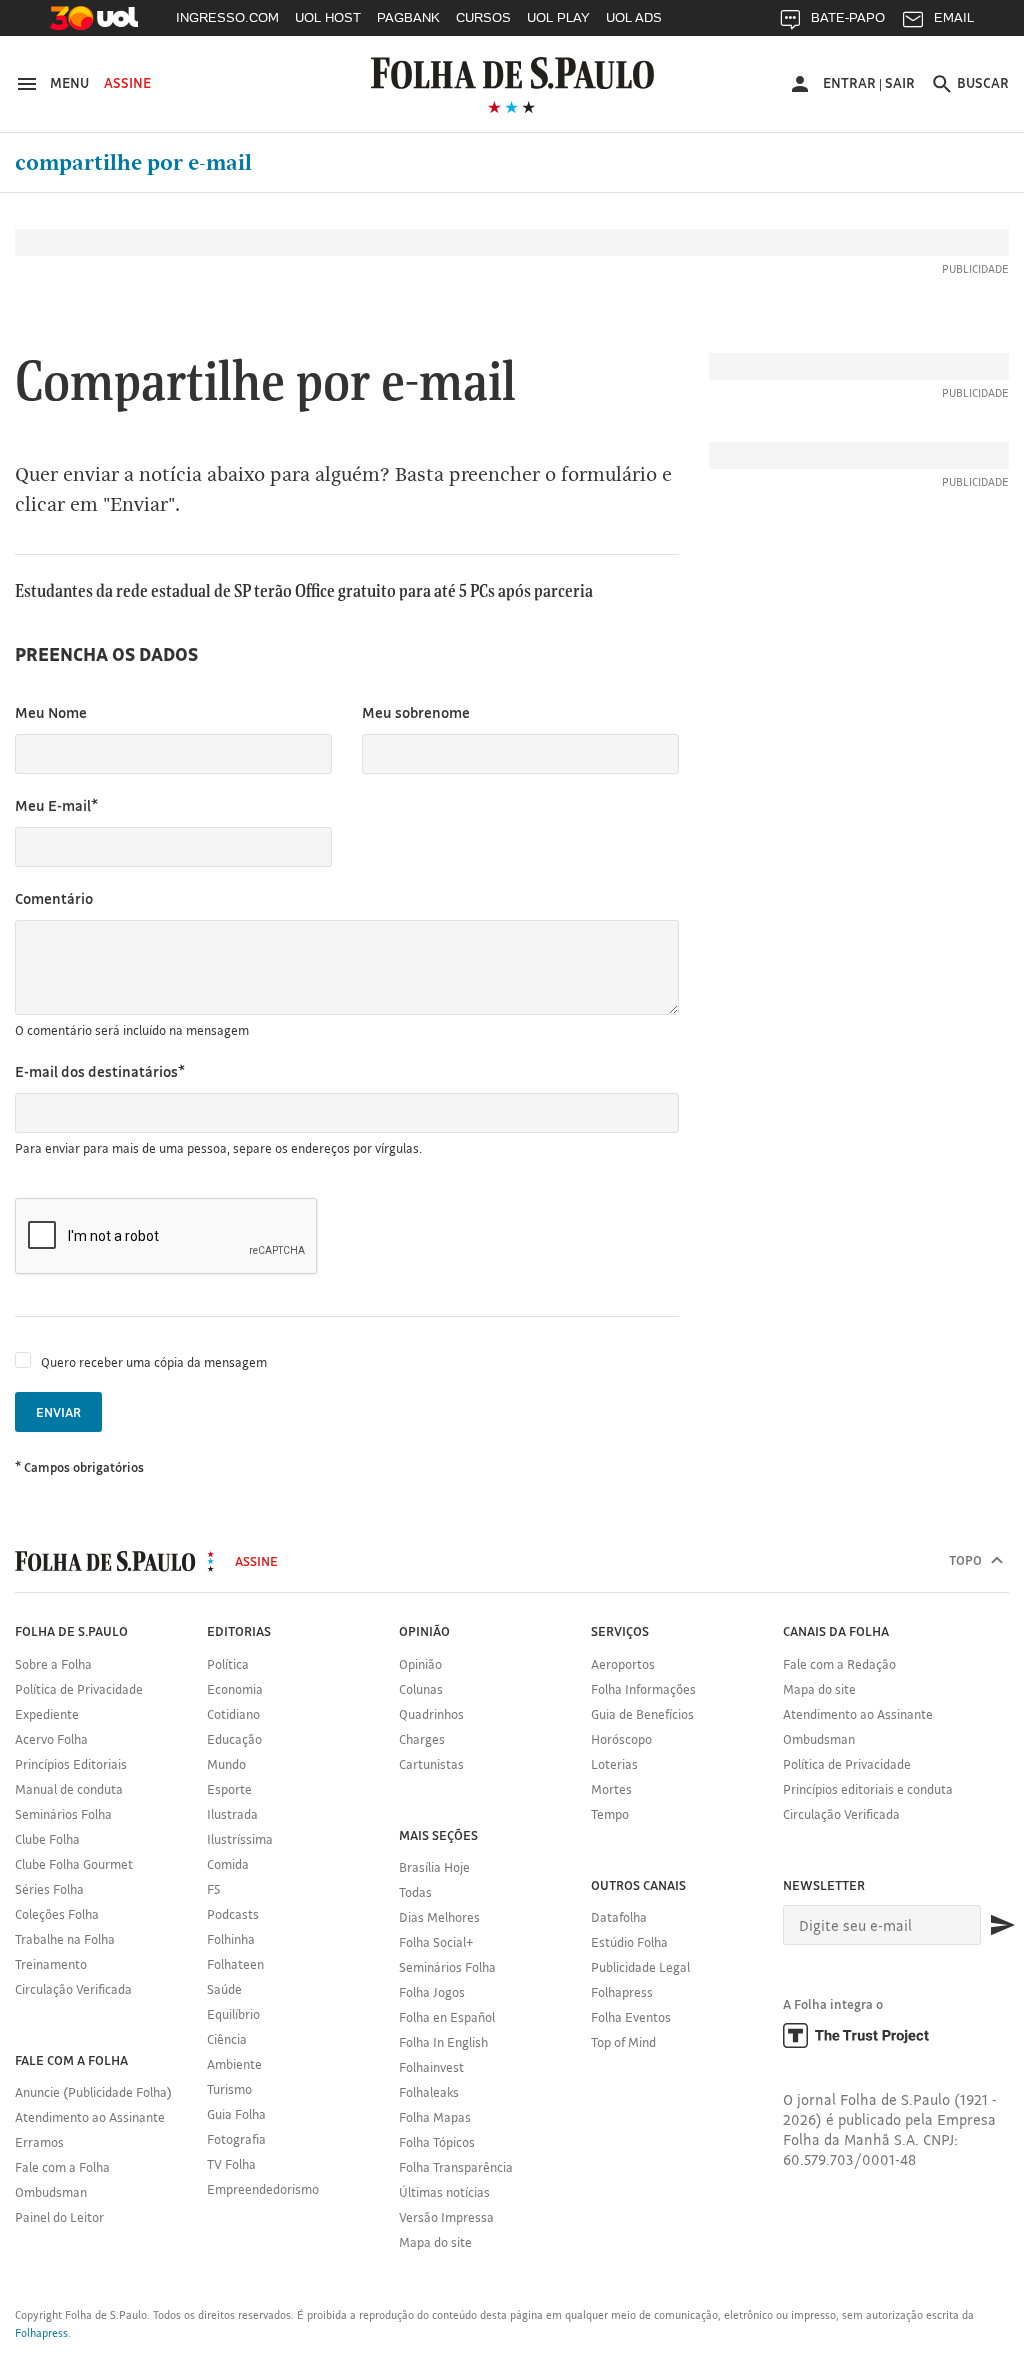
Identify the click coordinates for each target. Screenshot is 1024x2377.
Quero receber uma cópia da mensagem (154, 1362)
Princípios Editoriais (71, 1764)
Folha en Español (447, 2017)
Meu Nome (51, 712)
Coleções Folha (57, 1914)
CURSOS (483, 17)
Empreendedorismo (263, 2189)
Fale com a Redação (839, 1664)
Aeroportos (623, 1664)
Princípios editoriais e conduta (868, 1789)
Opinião (420, 1664)
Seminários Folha (63, 1814)
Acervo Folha (51, 1739)
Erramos (39, 2142)
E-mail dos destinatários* (100, 1071)
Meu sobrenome (416, 712)
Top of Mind (623, 2042)
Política (228, 1664)
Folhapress (622, 1992)
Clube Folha (47, 1839)
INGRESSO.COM (227, 17)
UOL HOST (328, 17)
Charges (422, 1739)
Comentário (54, 898)
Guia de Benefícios (642, 1714)
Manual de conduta (69, 1789)
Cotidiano (233, 1714)
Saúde (224, 1989)
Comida (228, 1864)
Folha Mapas (435, 2117)
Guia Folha (236, 2114)
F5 (213, 1889)
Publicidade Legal (640, 1967)
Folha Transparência (456, 2167)
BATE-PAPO (848, 17)
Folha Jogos (432, 1992)
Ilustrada (232, 1814)
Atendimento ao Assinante (90, 2117)
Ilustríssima (240, 1839)
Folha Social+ (436, 1942)
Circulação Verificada (73, 1989)
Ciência (227, 2039)
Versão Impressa (446, 2217)
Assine (127, 83)
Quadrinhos (431, 1714)
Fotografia (236, 2139)
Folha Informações (643, 1689)
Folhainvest (431, 2067)
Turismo (229, 2089)
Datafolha (619, 1917)
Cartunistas (431, 1764)
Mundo (226, 1764)
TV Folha (231, 2164)
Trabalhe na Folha (65, 1939)
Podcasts (233, 1914)
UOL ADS (634, 17)
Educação (234, 1739)
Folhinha (231, 1939)
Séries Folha (49, 1889)
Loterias (614, 1764)
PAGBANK (408, 17)
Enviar (58, 1412)
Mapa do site (435, 2242)
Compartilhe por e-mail (133, 163)
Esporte (229, 1789)
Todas (415, 1892)
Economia (235, 1689)
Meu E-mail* (56, 805)
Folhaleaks (429, 2092)
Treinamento (51, 1964)
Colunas (421, 1689)
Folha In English (443, 2042)
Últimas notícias (444, 2192)
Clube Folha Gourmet (74, 1864)
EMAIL (954, 17)
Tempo (610, 1814)
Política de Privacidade (79, 1689)
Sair (900, 83)
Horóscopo (621, 1739)
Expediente (47, 1714)
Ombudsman (51, 2192)
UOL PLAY (558, 17)
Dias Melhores (439, 1917)
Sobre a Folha (53, 1664)
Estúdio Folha (629, 1942)
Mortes (611, 1789)
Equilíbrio (233, 2014)
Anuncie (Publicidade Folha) (93, 2092)
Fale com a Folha (62, 2167)
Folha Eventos (631, 2017)
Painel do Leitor (59, 2217)
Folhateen (235, 1964)
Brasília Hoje (434, 1867)
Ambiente (234, 2064)
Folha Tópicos (437, 2142)
